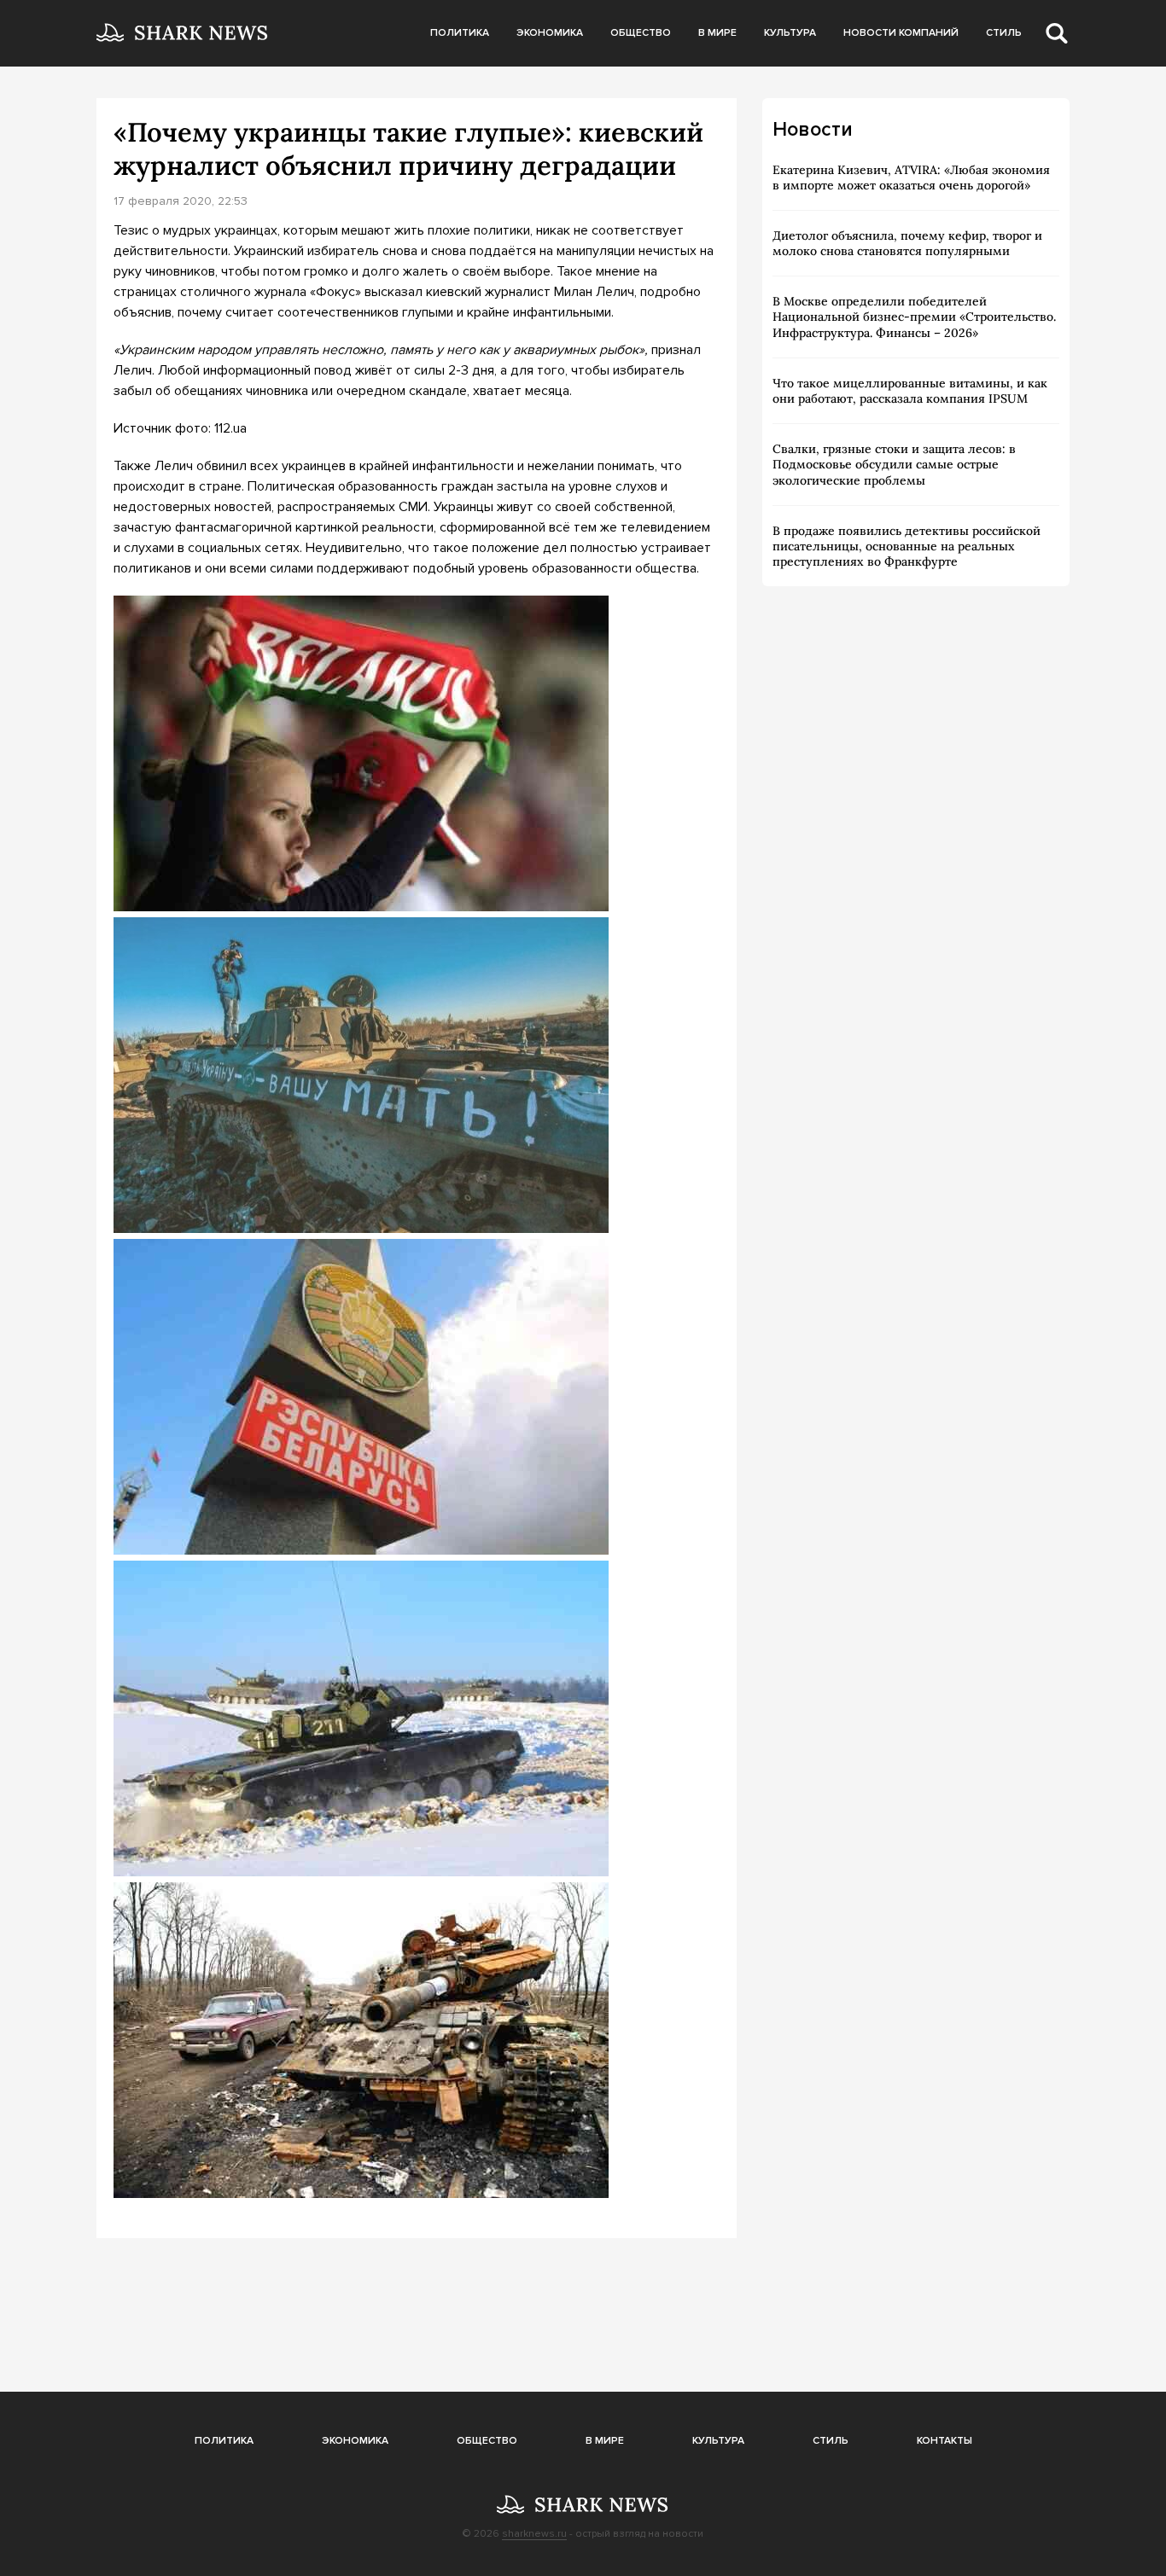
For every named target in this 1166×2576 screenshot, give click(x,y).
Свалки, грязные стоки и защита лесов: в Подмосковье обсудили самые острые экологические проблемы (894, 464)
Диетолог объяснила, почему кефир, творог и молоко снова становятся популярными (907, 243)
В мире (717, 33)
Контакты (944, 2441)
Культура (790, 33)
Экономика (550, 33)
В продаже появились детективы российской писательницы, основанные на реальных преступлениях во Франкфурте (907, 546)
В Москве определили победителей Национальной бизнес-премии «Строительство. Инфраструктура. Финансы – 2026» (914, 317)
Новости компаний (901, 33)
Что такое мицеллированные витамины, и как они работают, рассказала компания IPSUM (910, 391)
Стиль (1004, 33)
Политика (460, 33)
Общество (641, 33)
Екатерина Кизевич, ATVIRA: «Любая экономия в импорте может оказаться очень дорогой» (911, 177)
